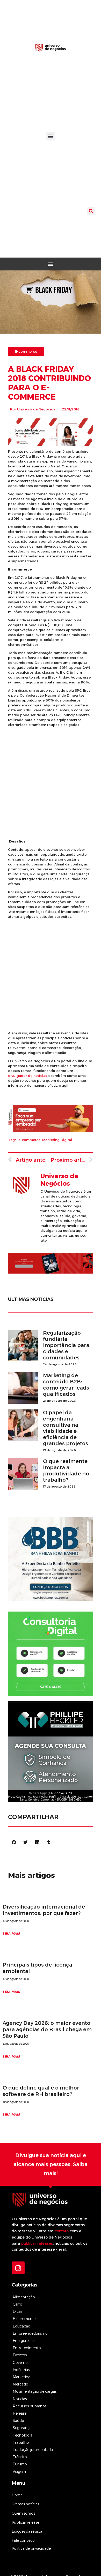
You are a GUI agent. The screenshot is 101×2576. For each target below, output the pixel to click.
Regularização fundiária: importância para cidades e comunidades (66, 1345)
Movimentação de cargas (35, 2391)
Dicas (17, 2311)
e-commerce (29, 1140)
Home (17, 2495)
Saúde (18, 2421)
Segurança (22, 2428)
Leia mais (11, 1933)
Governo (20, 2363)
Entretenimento (27, 2348)
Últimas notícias (25, 2504)
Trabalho (21, 2442)
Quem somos (23, 2513)
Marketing (22, 2377)
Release (20, 2413)
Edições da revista (27, 2531)
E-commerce (24, 2319)
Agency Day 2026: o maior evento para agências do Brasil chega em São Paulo (47, 2029)
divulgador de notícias (28, 1076)
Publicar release (25, 2522)
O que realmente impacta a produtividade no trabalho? (66, 1471)
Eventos (20, 2355)
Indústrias (21, 2370)
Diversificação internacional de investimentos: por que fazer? (44, 1910)
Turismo (20, 2464)
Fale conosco (23, 2540)
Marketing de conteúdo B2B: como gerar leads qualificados (66, 1385)
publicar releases (37, 2243)
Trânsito (20, 2457)
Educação (21, 2326)
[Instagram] (18, 2268)
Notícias (20, 2399)
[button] (51, 136)
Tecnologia (23, 2435)
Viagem (19, 2472)
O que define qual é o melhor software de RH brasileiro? (41, 2091)
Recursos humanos (30, 2406)
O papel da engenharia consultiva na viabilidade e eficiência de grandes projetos (66, 1428)
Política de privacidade (31, 2548)
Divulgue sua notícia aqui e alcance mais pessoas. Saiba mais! (51, 2164)
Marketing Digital (57, 1140)
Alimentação (24, 2297)
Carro (17, 2304)
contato (62, 2231)
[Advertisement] (51, 783)
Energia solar (24, 2341)
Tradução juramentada (33, 2450)
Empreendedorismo (30, 2333)
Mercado (20, 2384)
